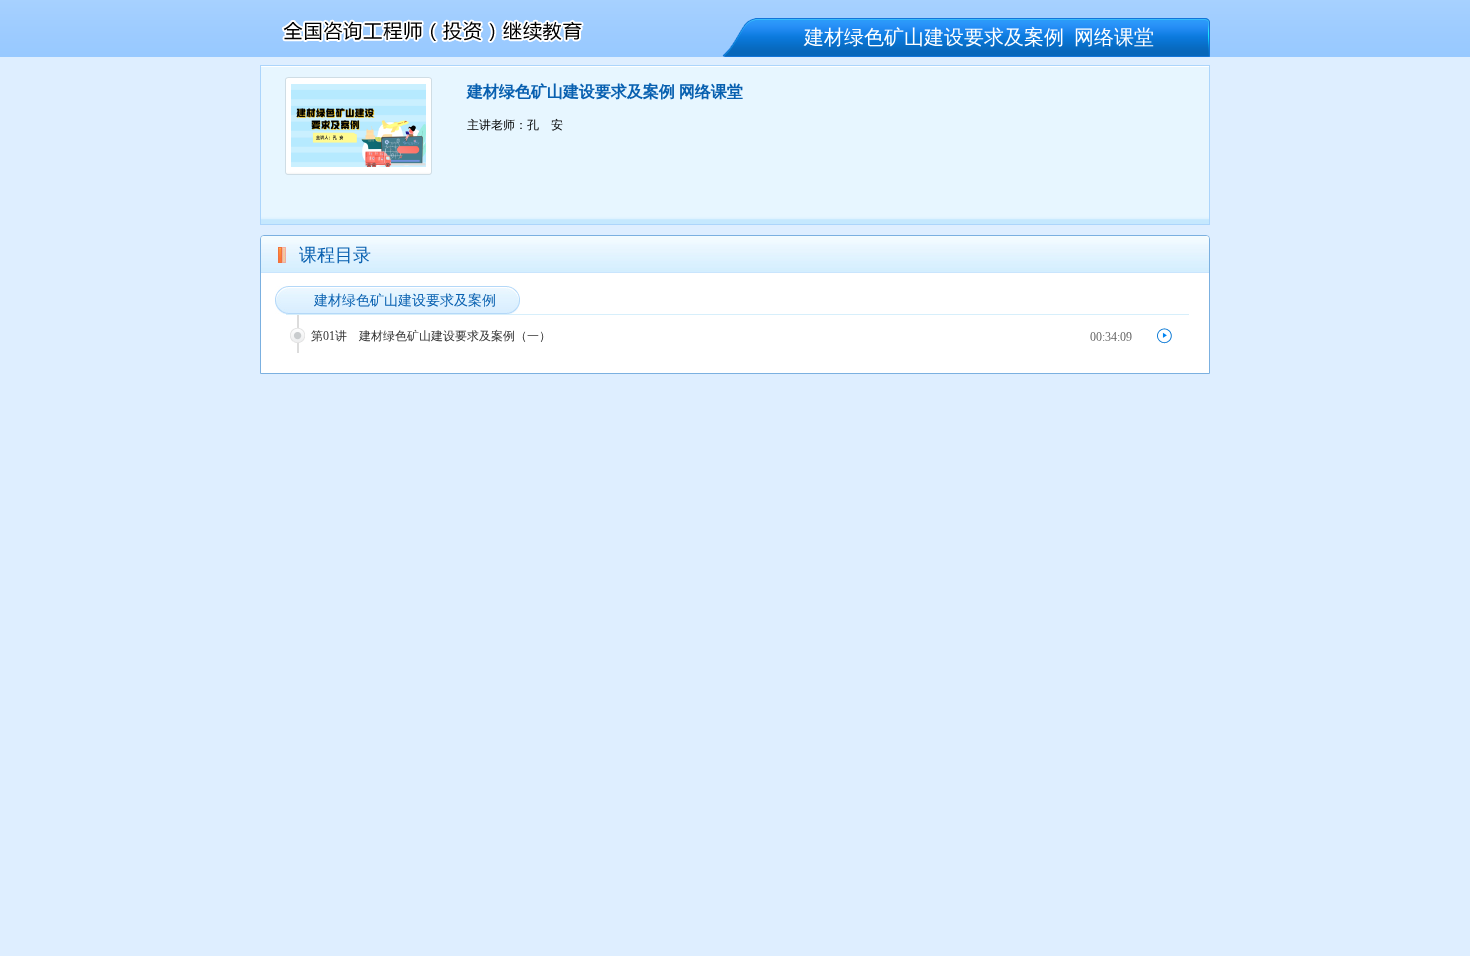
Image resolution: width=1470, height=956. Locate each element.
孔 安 (545, 125)
